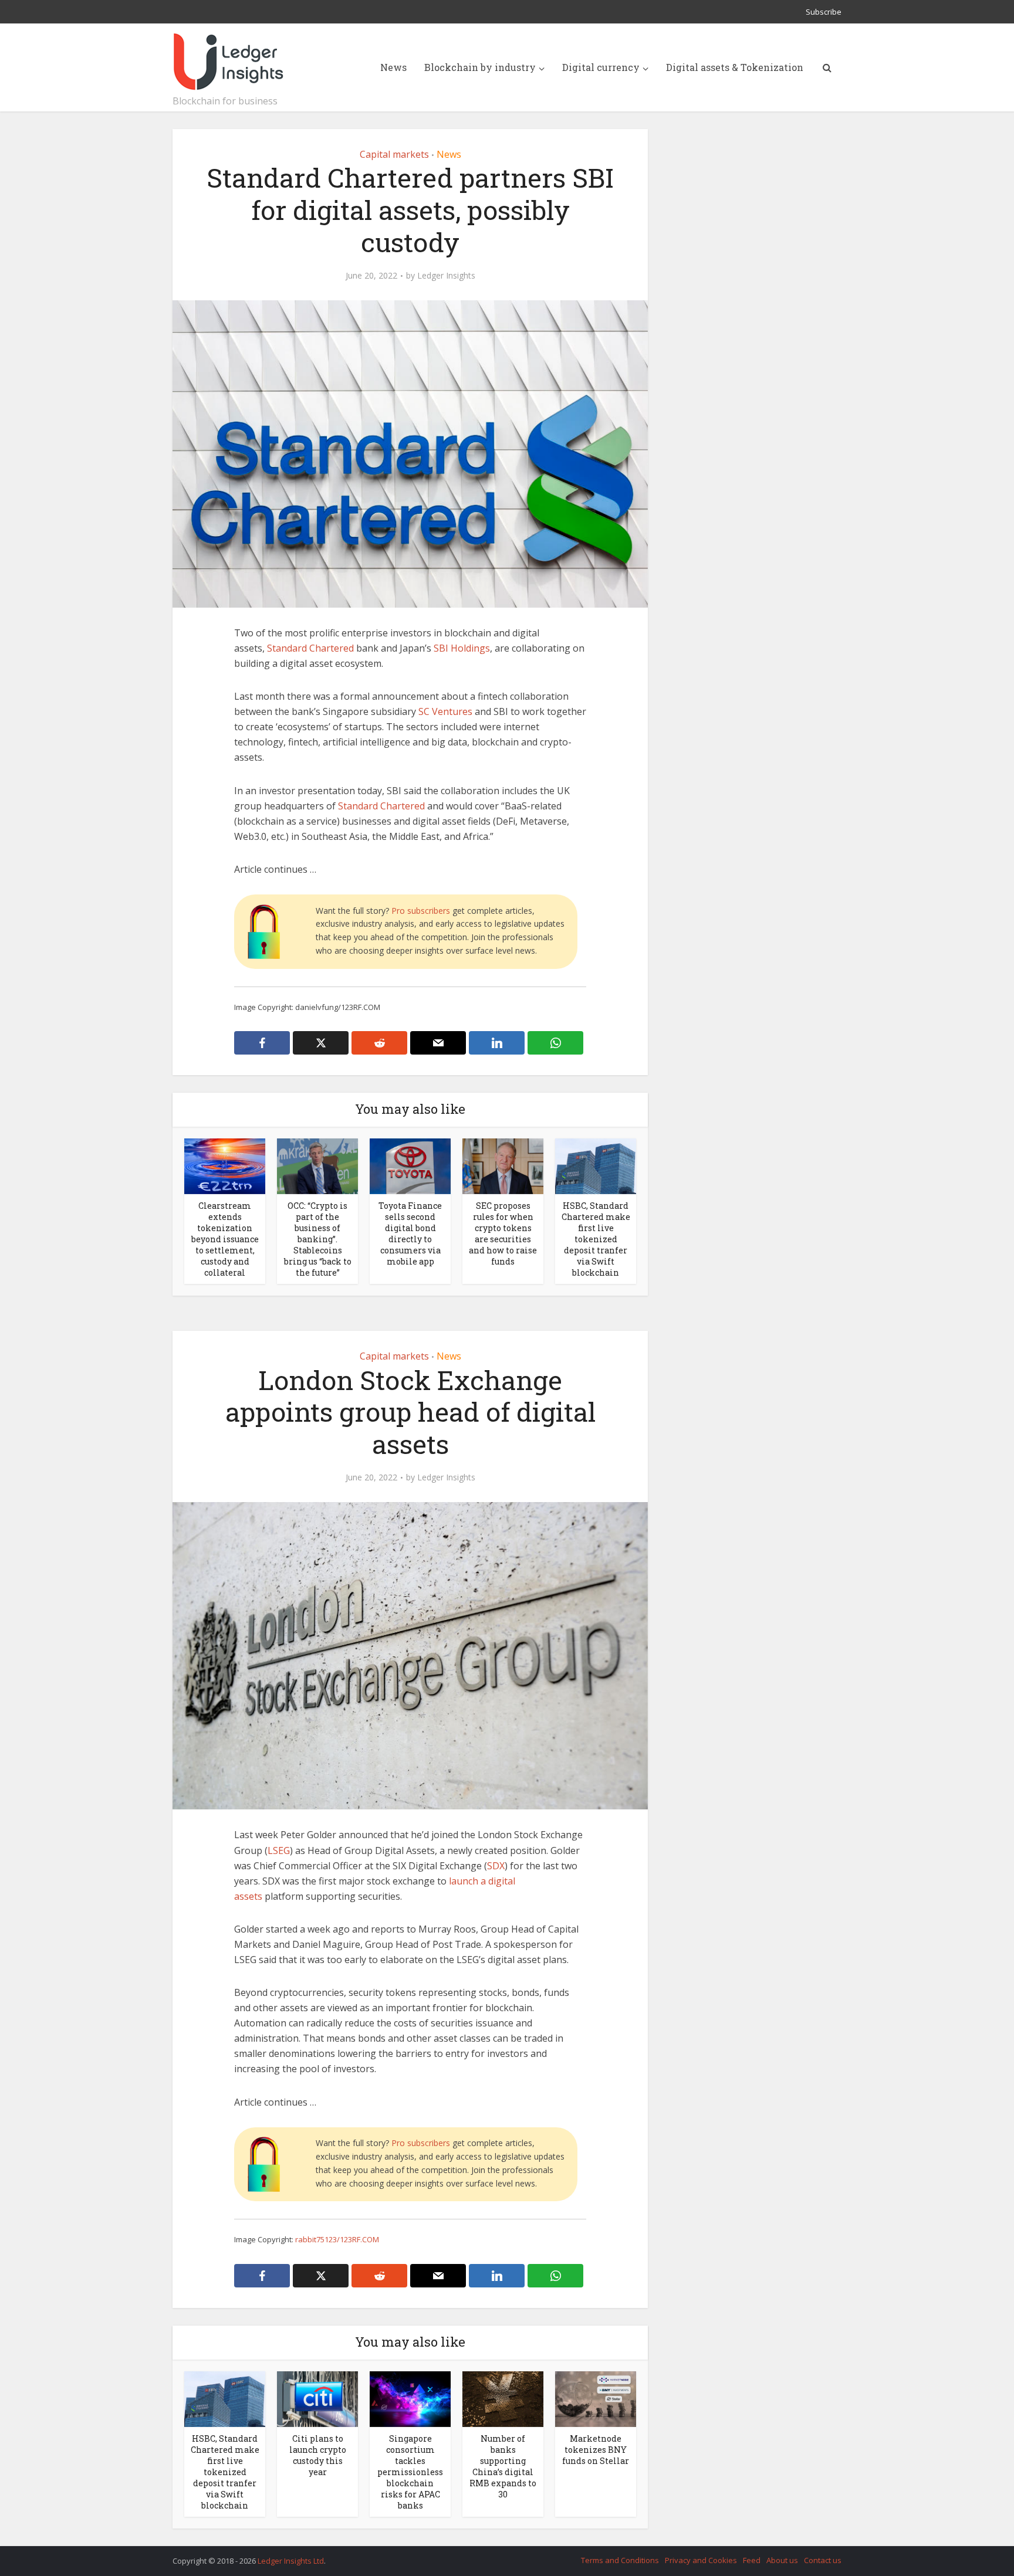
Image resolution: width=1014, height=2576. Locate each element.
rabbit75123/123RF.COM (337, 2239)
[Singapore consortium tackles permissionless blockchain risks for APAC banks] (410, 2398)
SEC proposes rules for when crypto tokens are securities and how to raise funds (503, 1233)
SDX (496, 1866)
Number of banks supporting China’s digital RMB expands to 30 (503, 2466)
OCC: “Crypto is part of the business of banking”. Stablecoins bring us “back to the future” (318, 1239)
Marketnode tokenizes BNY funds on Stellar (596, 2450)
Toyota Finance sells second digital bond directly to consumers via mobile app (410, 1233)
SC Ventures (445, 711)
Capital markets (394, 154)
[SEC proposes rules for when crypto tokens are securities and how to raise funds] (503, 1165)
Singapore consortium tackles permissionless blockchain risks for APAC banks (410, 2472)
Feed (752, 2560)
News (393, 67)
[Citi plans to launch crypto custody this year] (317, 2398)
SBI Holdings (462, 648)
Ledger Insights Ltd (291, 2561)
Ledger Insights (446, 276)
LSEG (279, 1850)
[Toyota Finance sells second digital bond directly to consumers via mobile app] (410, 1165)
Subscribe (824, 12)
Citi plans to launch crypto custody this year (318, 2455)
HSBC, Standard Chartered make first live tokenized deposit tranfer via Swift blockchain (596, 1239)
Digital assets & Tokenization (735, 67)
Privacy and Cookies (701, 2560)
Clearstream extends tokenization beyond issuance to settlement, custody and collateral (225, 1239)
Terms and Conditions (620, 2560)
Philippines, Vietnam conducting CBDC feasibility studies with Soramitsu (495, 2555)
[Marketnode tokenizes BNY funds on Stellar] (596, 2398)
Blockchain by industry (480, 67)
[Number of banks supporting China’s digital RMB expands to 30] (503, 2398)
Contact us (823, 2560)
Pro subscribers (421, 911)
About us (782, 2560)
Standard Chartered (310, 648)
